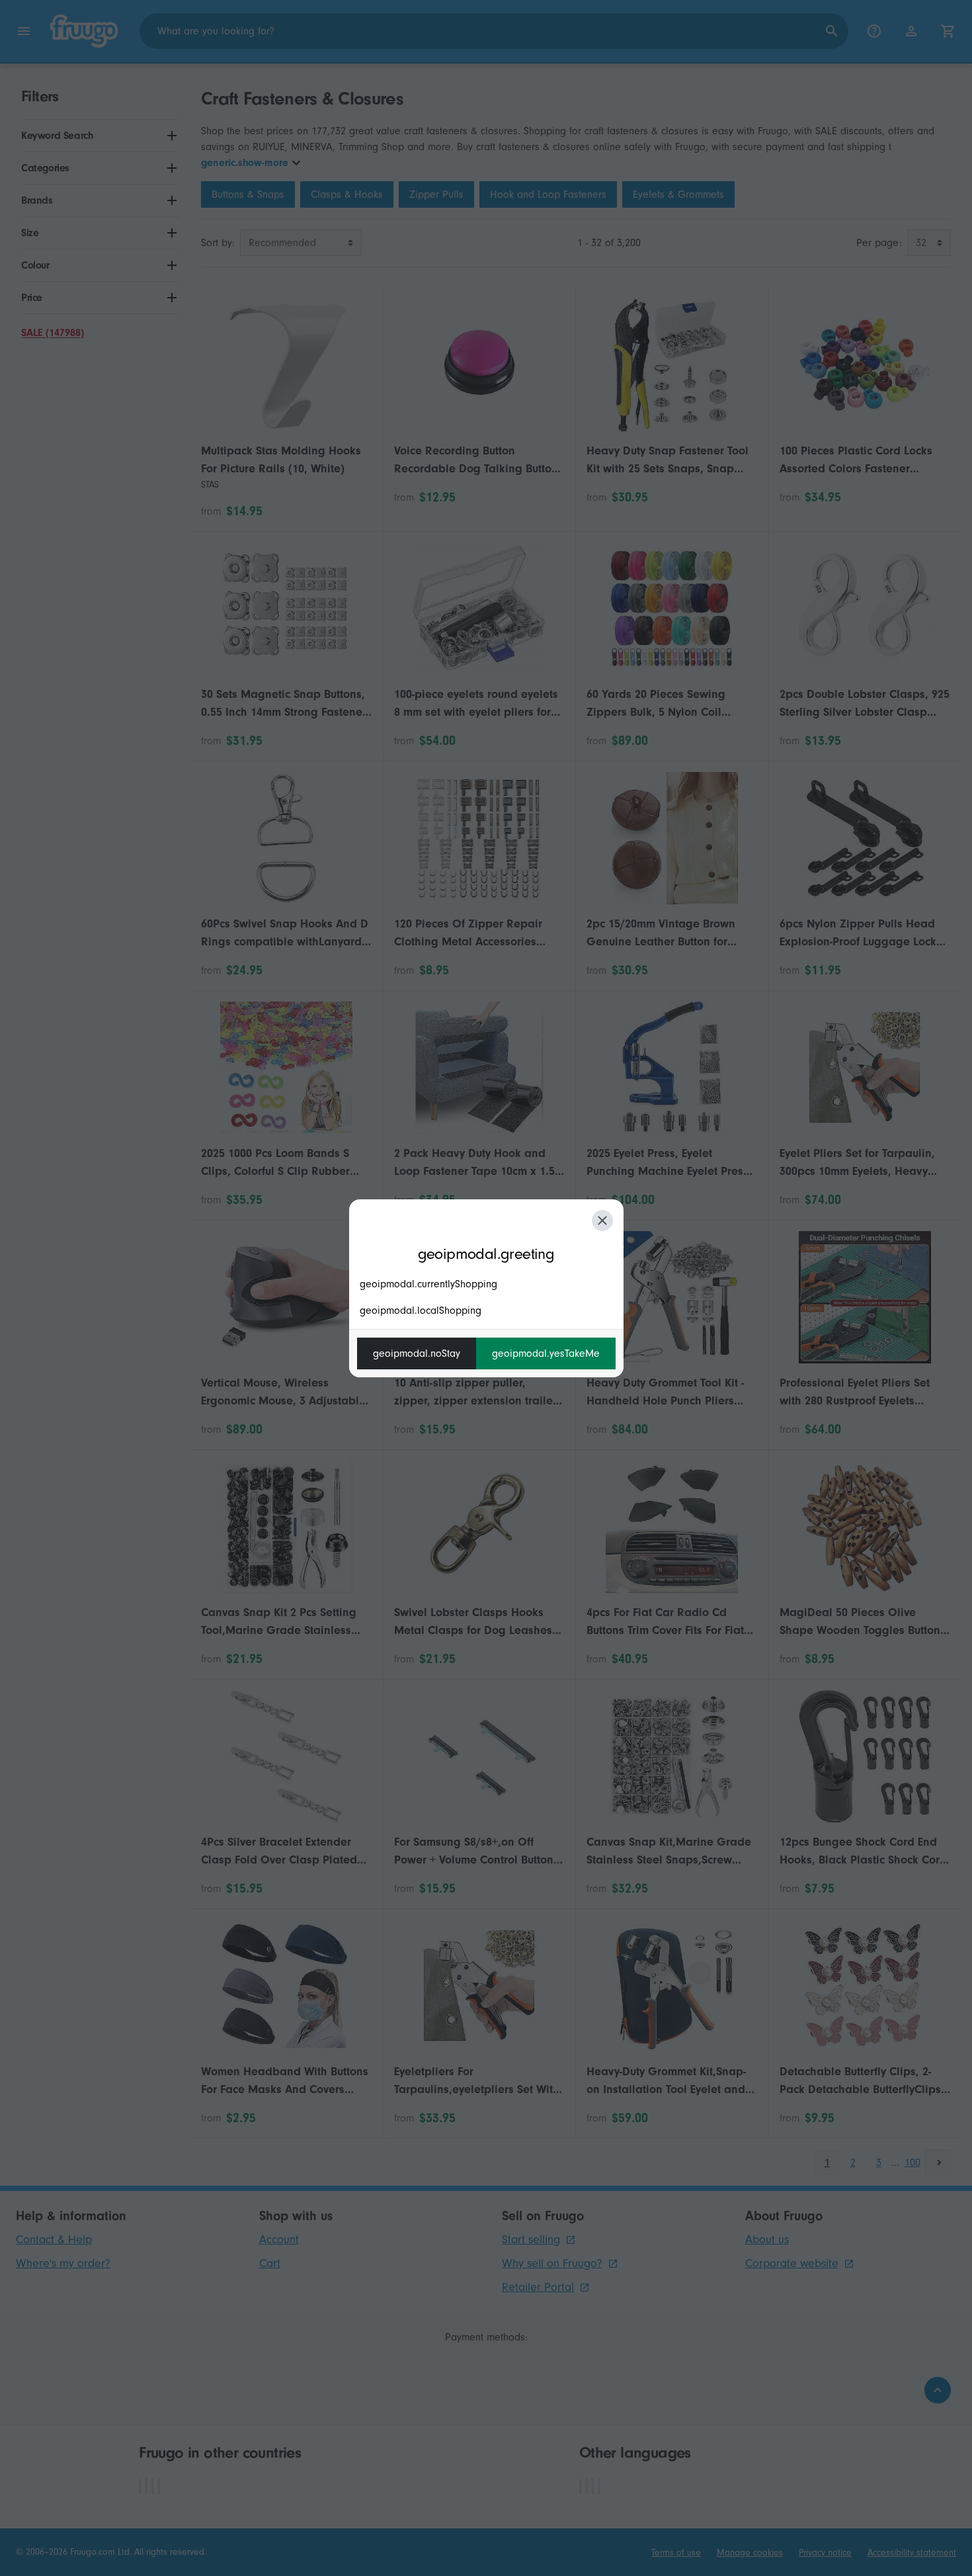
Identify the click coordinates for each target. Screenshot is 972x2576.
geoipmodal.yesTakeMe (546, 1353)
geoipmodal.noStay (417, 1353)
